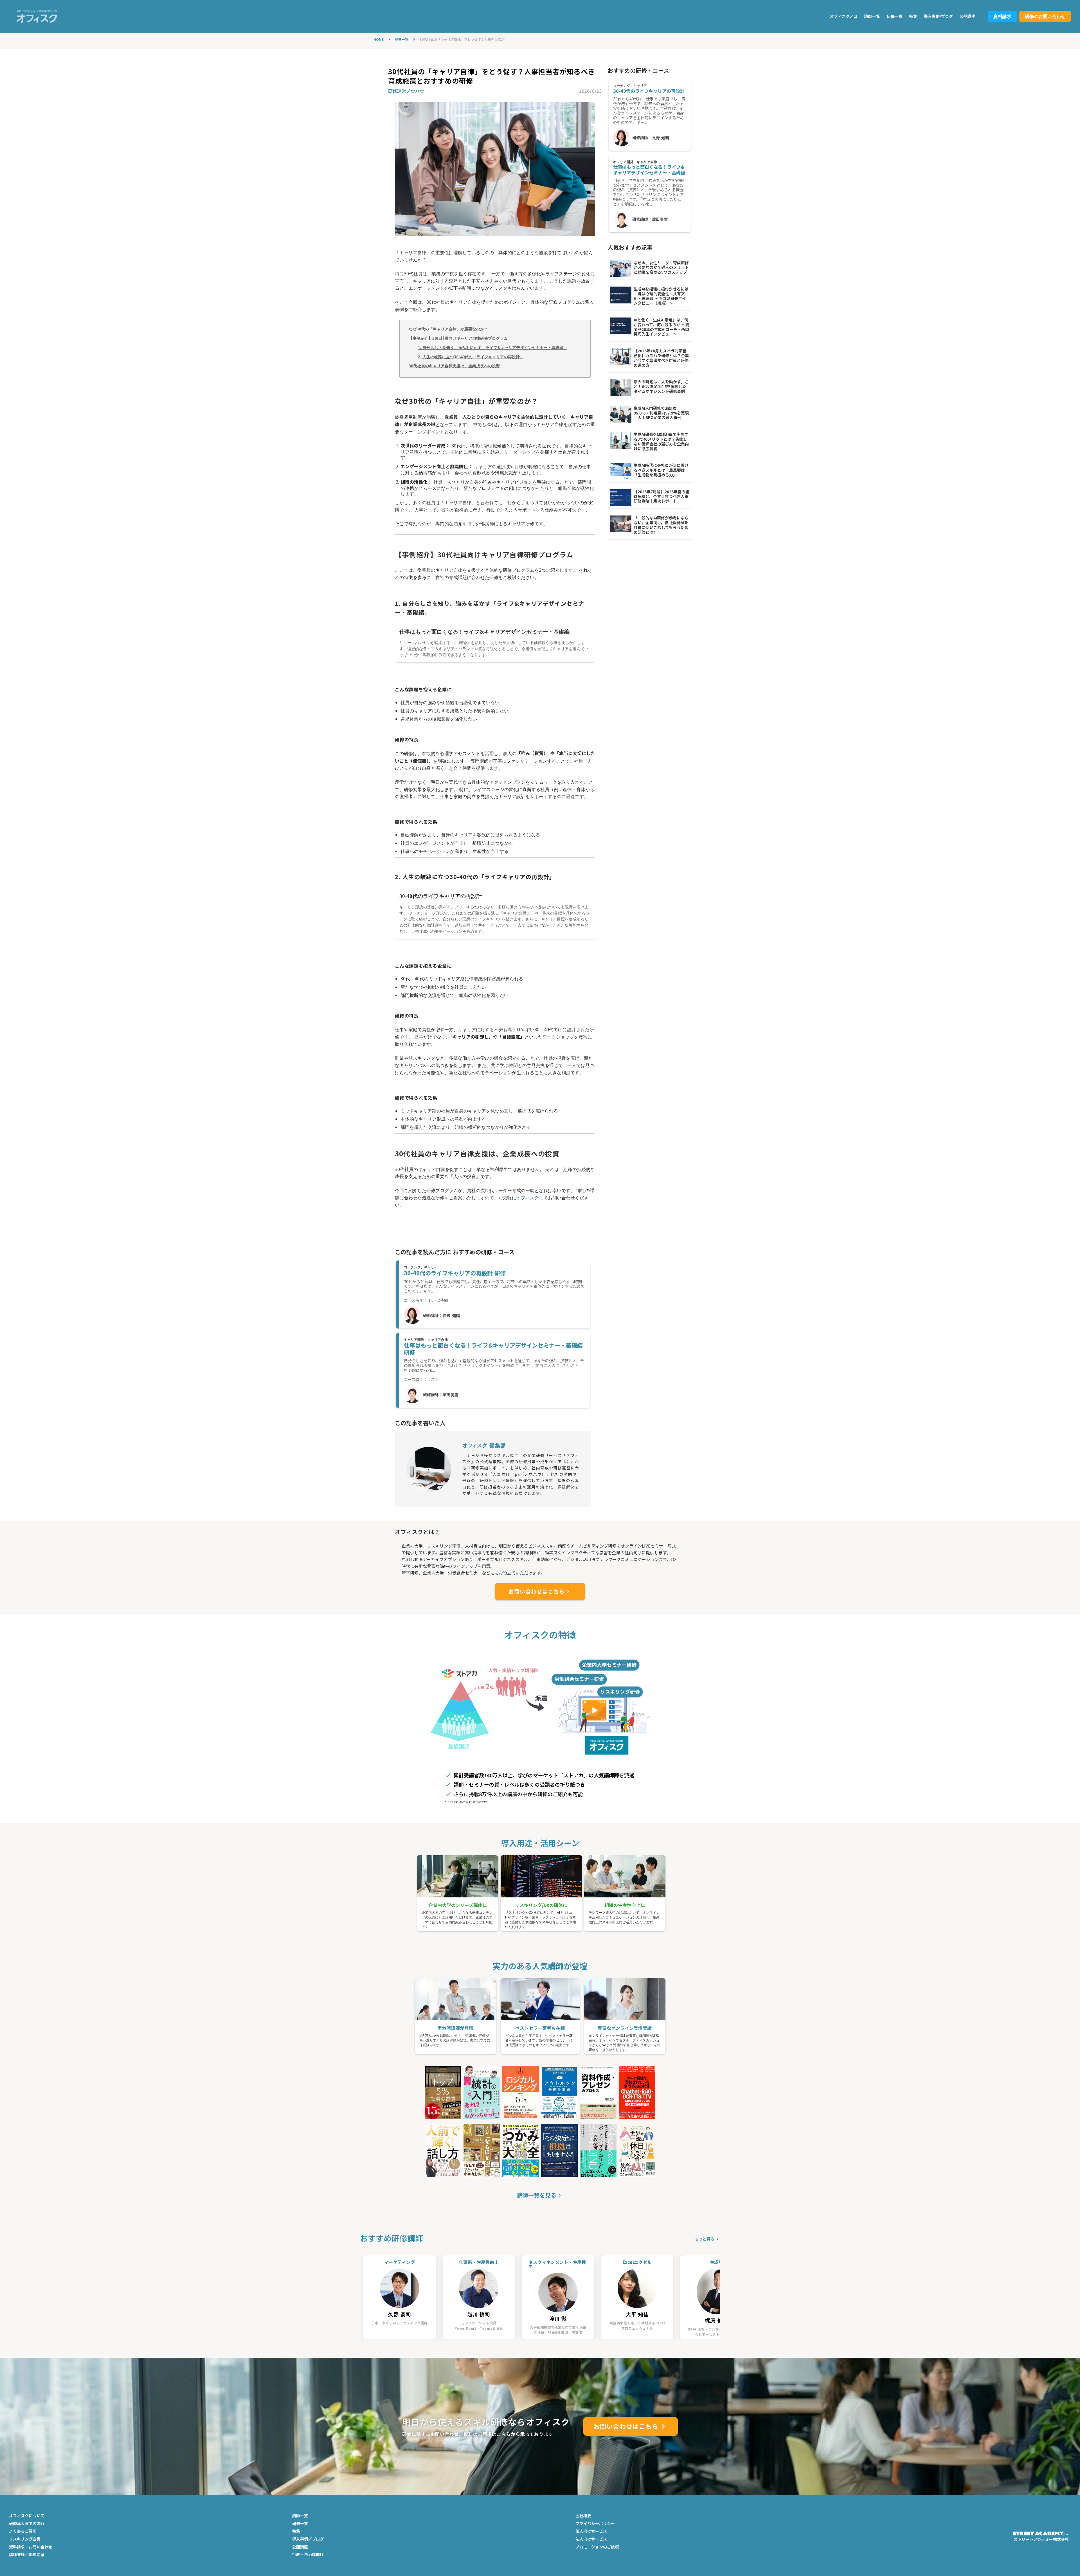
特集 (913, 16)
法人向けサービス (591, 2539)
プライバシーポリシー (595, 2524)
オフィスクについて (27, 2516)
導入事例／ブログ (308, 2539)
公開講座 (967, 16)
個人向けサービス (591, 2531)
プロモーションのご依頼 (597, 2547)
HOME (379, 39)
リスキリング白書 (25, 2539)
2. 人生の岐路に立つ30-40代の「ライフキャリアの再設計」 (471, 357)
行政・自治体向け (308, 2554)
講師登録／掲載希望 (27, 2554)
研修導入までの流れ (27, 2524)
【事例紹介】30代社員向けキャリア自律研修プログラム (458, 338)
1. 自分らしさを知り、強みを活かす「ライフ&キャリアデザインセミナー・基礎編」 (492, 347)
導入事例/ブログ (938, 16)
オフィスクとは (844, 16)
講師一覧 (872, 16)
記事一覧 (402, 39)
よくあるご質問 (23, 2531)
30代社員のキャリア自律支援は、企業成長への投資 (454, 366)
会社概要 (583, 2516)
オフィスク (528, 1198)
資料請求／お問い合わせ (31, 2547)
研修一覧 (895, 16)
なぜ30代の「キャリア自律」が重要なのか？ (448, 329)
